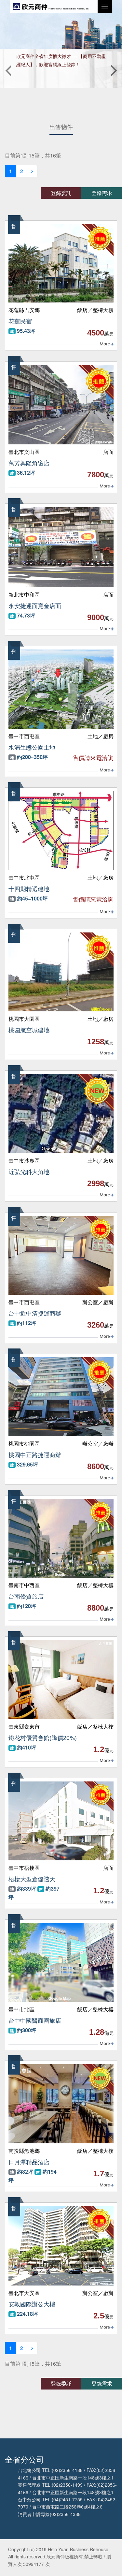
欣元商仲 (51, 7)
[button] (8, 68)
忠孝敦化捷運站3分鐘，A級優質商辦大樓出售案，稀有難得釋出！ (60, 60)
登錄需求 (102, 193)
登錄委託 (61, 193)
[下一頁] (32, 171)
